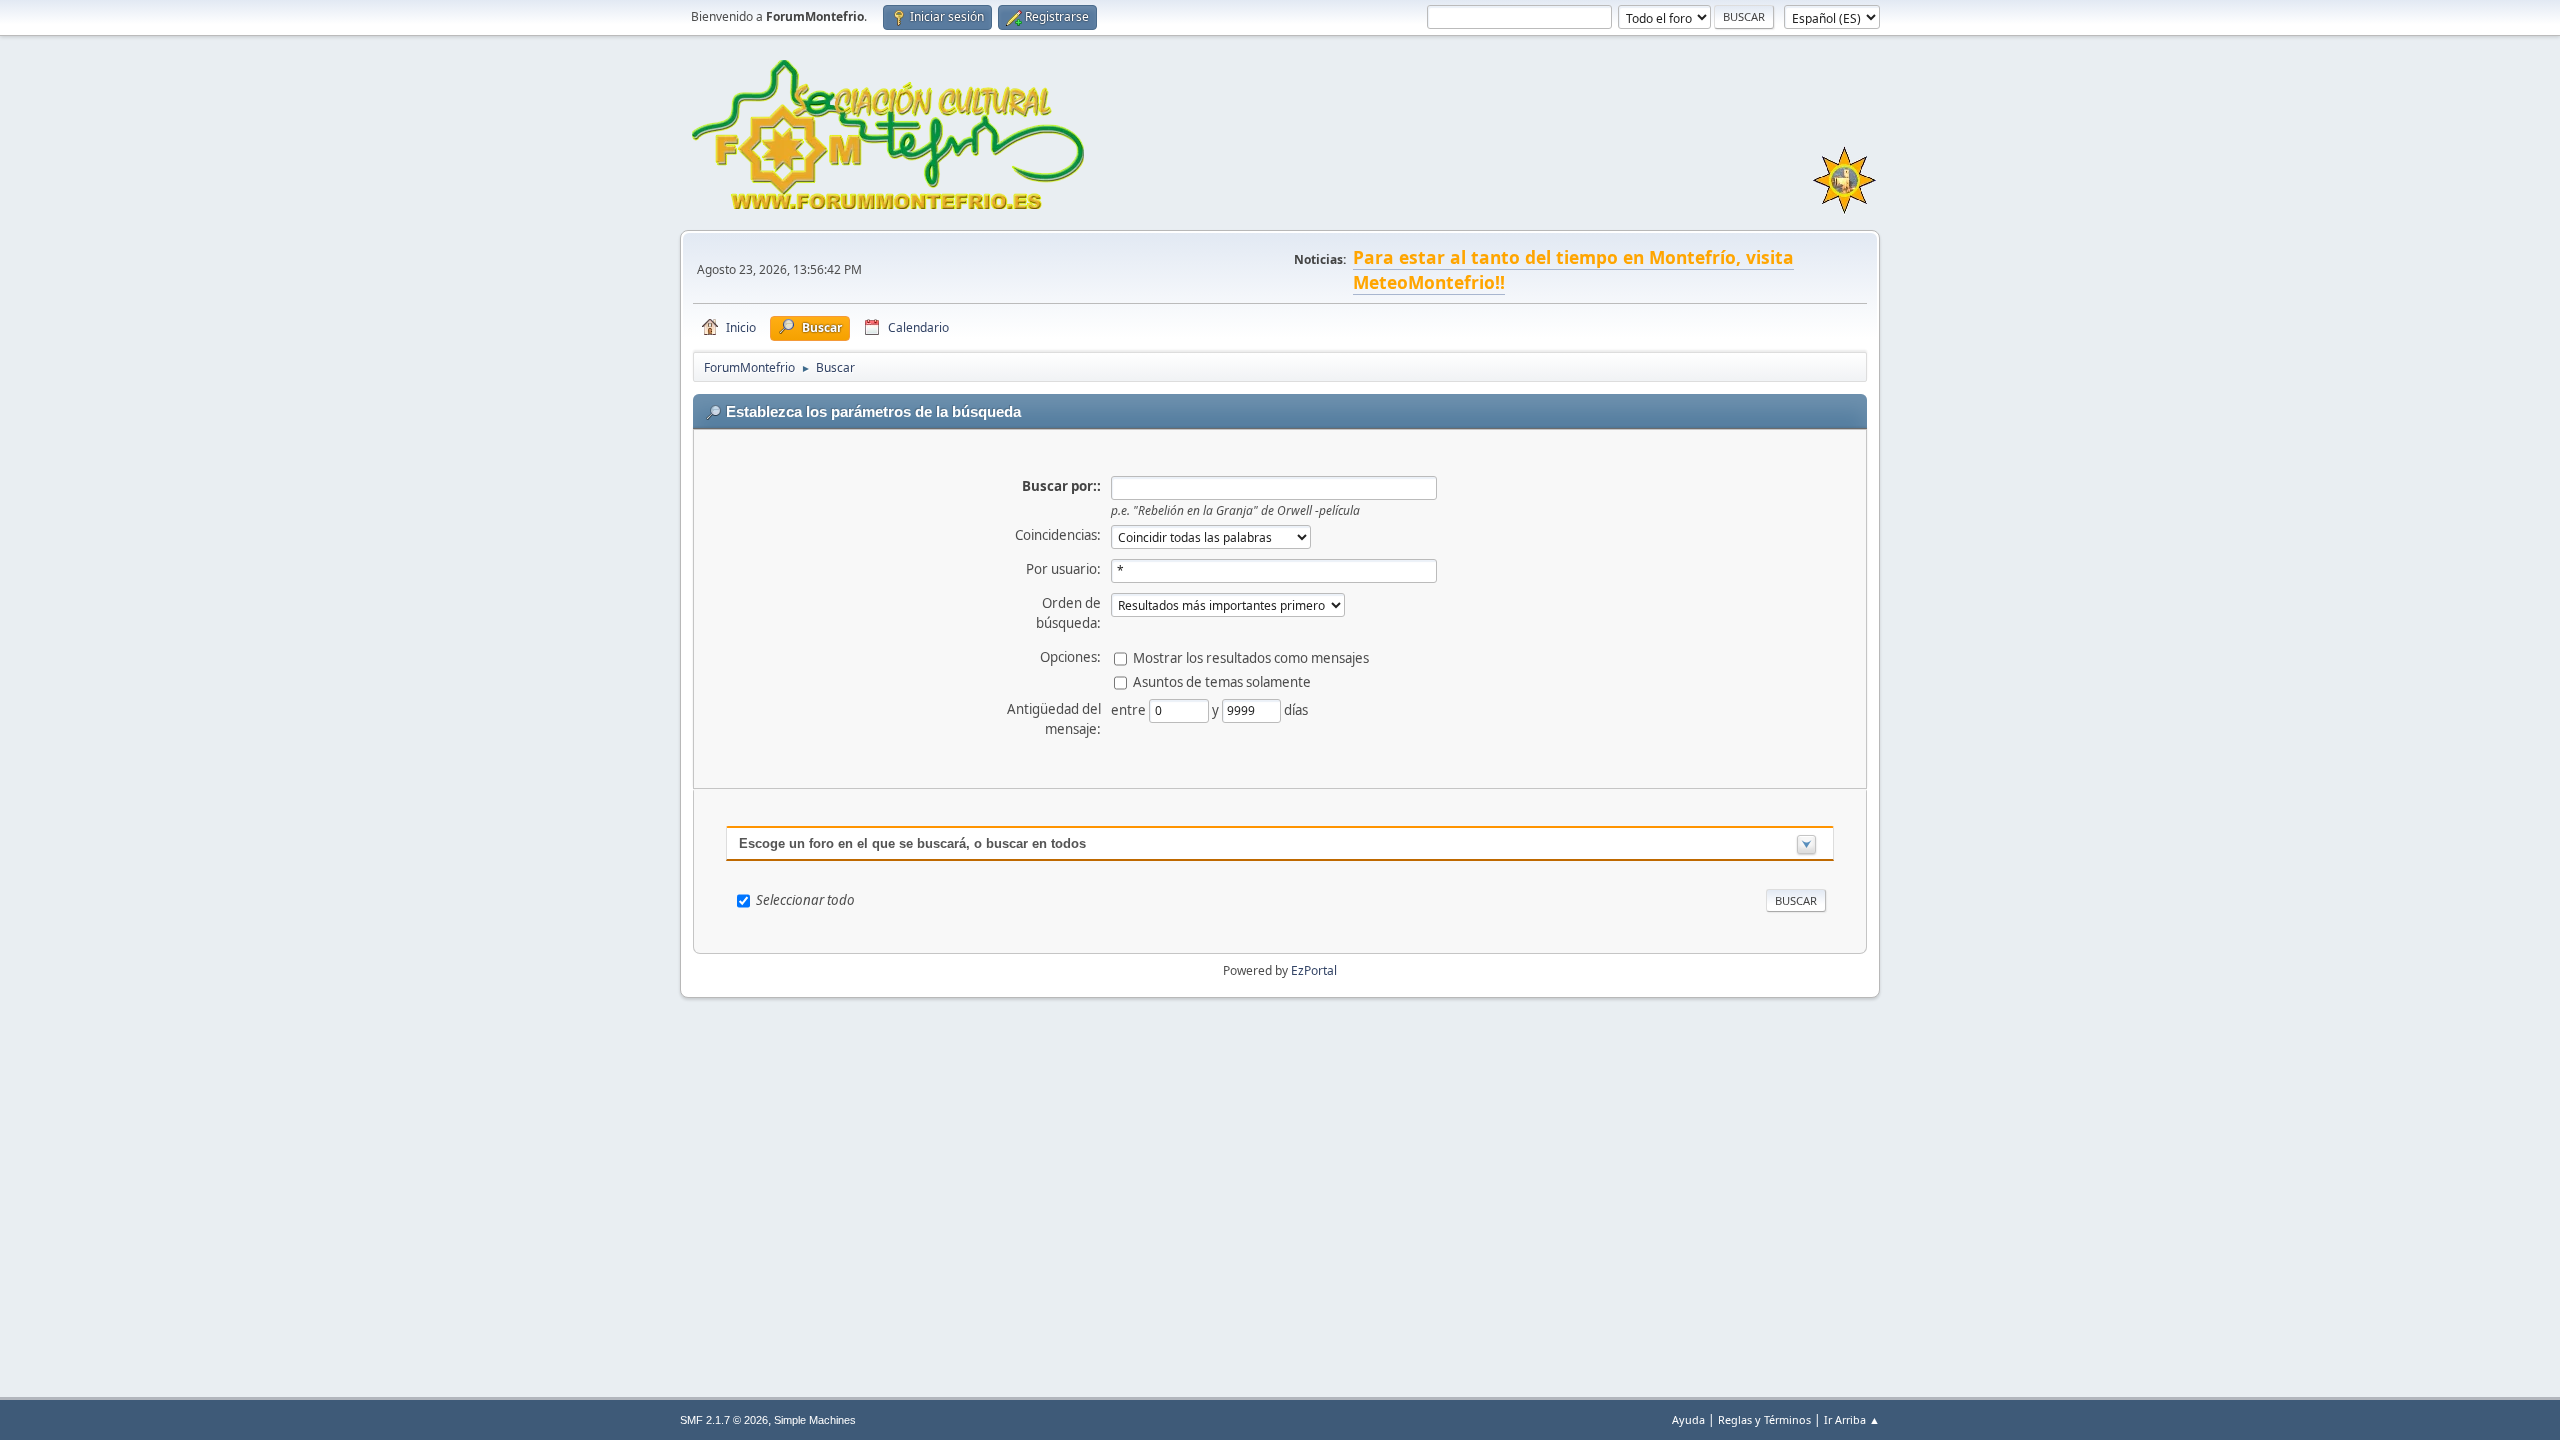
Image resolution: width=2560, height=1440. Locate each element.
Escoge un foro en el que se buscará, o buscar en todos (912, 843)
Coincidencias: (1058, 535)
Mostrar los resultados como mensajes (1251, 657)
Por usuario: (1063, 569)
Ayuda (1688, 1419)
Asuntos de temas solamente (1222, 681)
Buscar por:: (1061, 486)
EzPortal (1314, 970)
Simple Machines (815, 1420)
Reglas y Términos (1764, 1419)
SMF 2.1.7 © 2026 (724, 1420)
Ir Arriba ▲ (1852, 1419)
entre (1130, 709)
